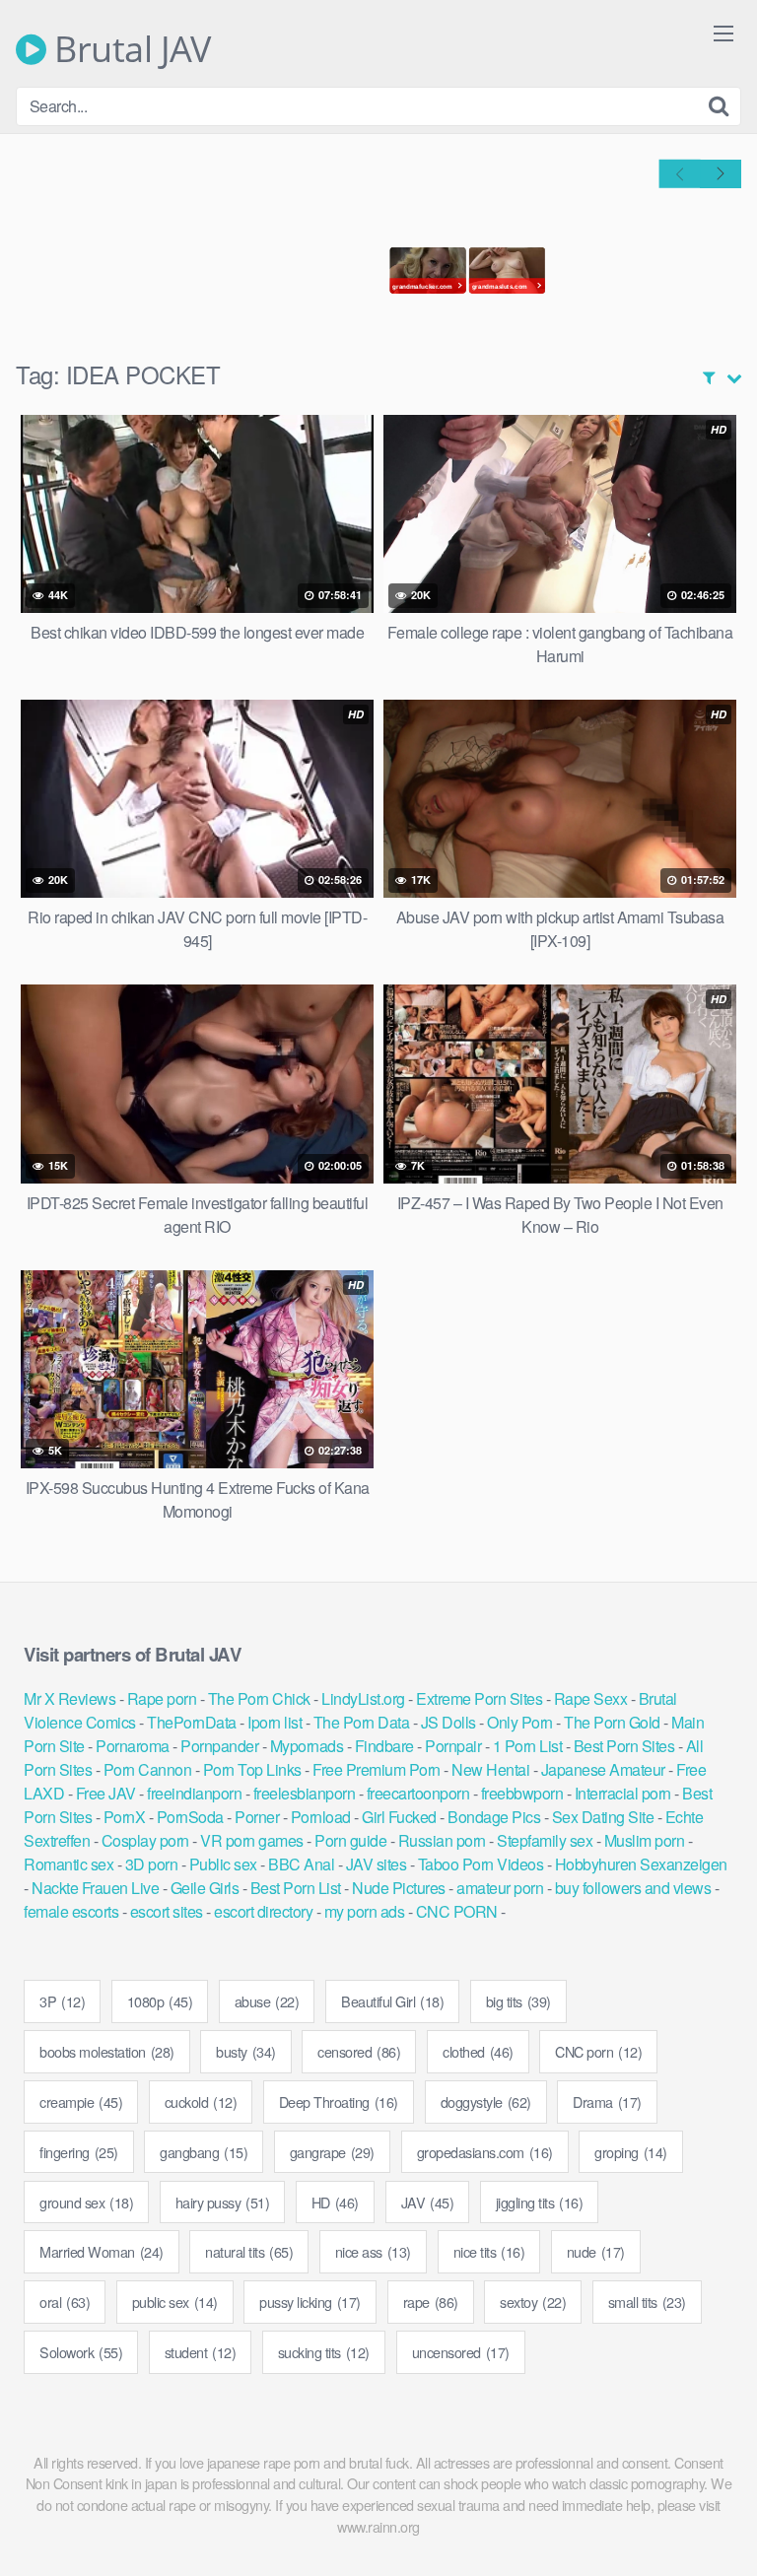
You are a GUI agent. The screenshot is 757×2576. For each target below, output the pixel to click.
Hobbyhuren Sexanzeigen (641, 1864)
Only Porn (520, 1722)
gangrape (332, 2152)
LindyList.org (363, 1698)
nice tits (489, 2251)
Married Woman (102, 2251)
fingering (79, 2152)
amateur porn (500, 1888)
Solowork (81, 2352)
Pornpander (219, 1746)
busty (246, 2051)
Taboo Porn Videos (481, 1864)
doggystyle (486, 2101)
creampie (81, 2101)
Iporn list (275, 1722)
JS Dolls (448, 1722)
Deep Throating (339, 2101)
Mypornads (307, 1746)
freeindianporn (194, 1793)
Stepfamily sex (545, 1840)
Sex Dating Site (603, 1817)
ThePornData (192, 1722)
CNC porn (598, 2051)
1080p (160, 2001)
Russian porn (442, 1840)
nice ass (373, 2251)
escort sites (167, 1911)
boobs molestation (107, 2051)
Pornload (321, 1817)
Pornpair (453, 1746)
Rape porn (162, 1698)
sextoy (533, 2302)
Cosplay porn (145, 1840)
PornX (125, 1817)
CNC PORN (457, 1911)
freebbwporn (522, 1793)
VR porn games (252, 1840)
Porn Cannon (148, 1769)
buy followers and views (633, 1888)
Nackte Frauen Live (95, 1888)
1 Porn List (528, 1746)
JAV (428, 2202)
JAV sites (377, 1864)
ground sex (86, 2202)
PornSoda (190, 1817)
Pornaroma (133, 1746)
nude (596, 2251)
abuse (267, 2001)
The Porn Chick (259, 1698)
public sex (175, 2302)
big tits (518, 2001)
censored (359, 2051)
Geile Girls (205, 1888)
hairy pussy (223, 2202)
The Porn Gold (612, 1722)
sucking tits (324, 2352)
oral (65, 2302)
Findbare (384, 1746)
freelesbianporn (305, 1793)
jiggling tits (540, 2202)
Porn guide (350, 1840)
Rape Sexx (591, 1698)
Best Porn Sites (624, 1746)
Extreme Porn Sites (479, 1698)
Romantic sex (69, 1864)
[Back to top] (723, 2533)
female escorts (71, 1911)
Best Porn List (296, 1888)
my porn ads (365, 1911)
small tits (647, 2302)
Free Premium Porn (377, 1769)
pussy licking (310, 2302)
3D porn (152, 1864)
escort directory (263, 1911)
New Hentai (490, 1769)
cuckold (201, 2101)
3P (62, 2001)
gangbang (204, 2152)
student (201, 2352)
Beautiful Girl (392, 2001)
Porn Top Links (252, 1769)
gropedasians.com (485, 2152)
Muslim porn (645, 1840)
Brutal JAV (128, 49)
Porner (257, 1817)
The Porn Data (362, 1722)
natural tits (249, 2251)
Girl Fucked (399, 1817)
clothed (478, 2051)
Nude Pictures (399, 1888)
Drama (607, 2101)
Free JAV (106, 1793)
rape (431, 2302)
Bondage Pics (494, 1817)
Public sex (223, 1864)
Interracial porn (623, 1793)
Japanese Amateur (603, 1769)
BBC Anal (301, 1864)
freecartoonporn (418, 1793)
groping (631, 2152)
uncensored (461, 2352)
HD (335, 2202)
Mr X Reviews (69, 1698)
